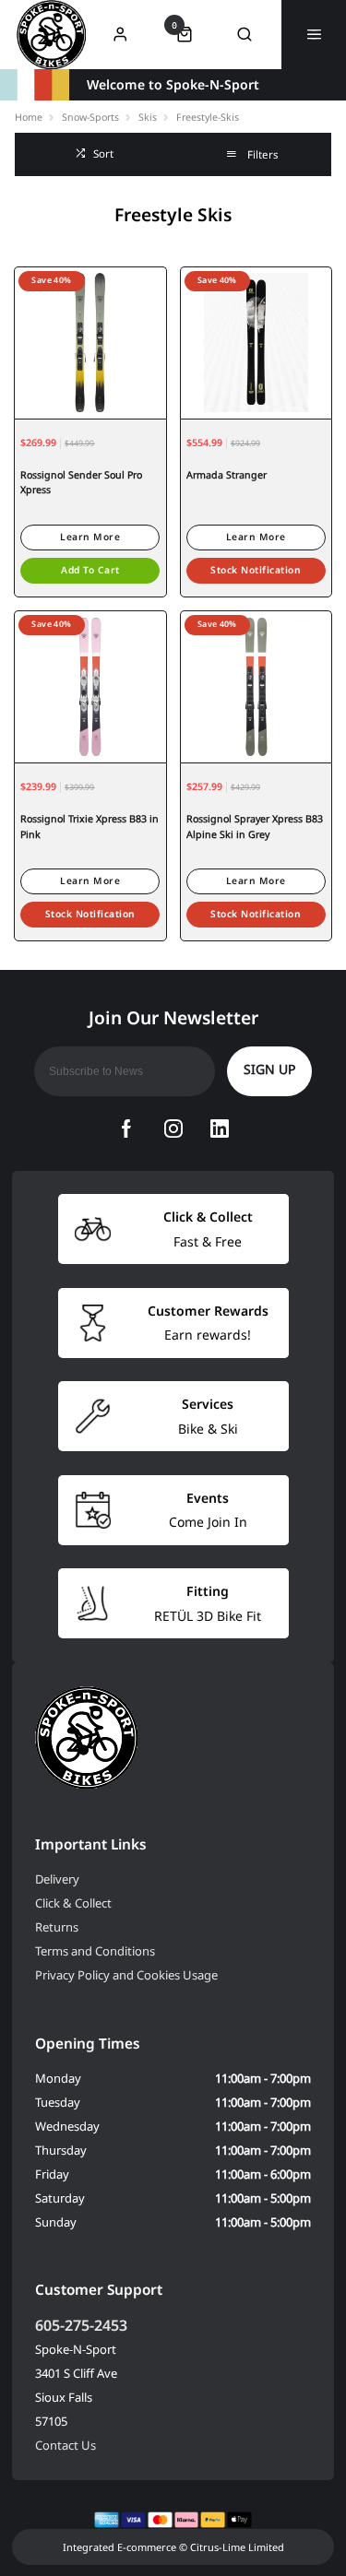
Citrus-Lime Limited (237, 2547)
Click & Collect (73, 1903)
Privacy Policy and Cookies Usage (126, 1975)
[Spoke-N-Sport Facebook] (126, 1128)
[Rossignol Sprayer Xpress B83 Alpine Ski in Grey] (257, 686)
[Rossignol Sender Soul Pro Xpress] (90, 343)
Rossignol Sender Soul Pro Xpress (81, 483)
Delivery (57, 1879)
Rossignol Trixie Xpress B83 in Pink (89, 827)
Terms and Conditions (95, 1951)
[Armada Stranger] (257, 343)
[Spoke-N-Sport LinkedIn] (220, 1128)
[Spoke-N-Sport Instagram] (173, 1128)
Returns (57, 1927)
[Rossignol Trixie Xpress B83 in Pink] (90, 686)
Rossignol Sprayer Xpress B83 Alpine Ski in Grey (255, 827)
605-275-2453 (81, 2325)
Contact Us (66, 2445)
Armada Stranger (227, 475)
